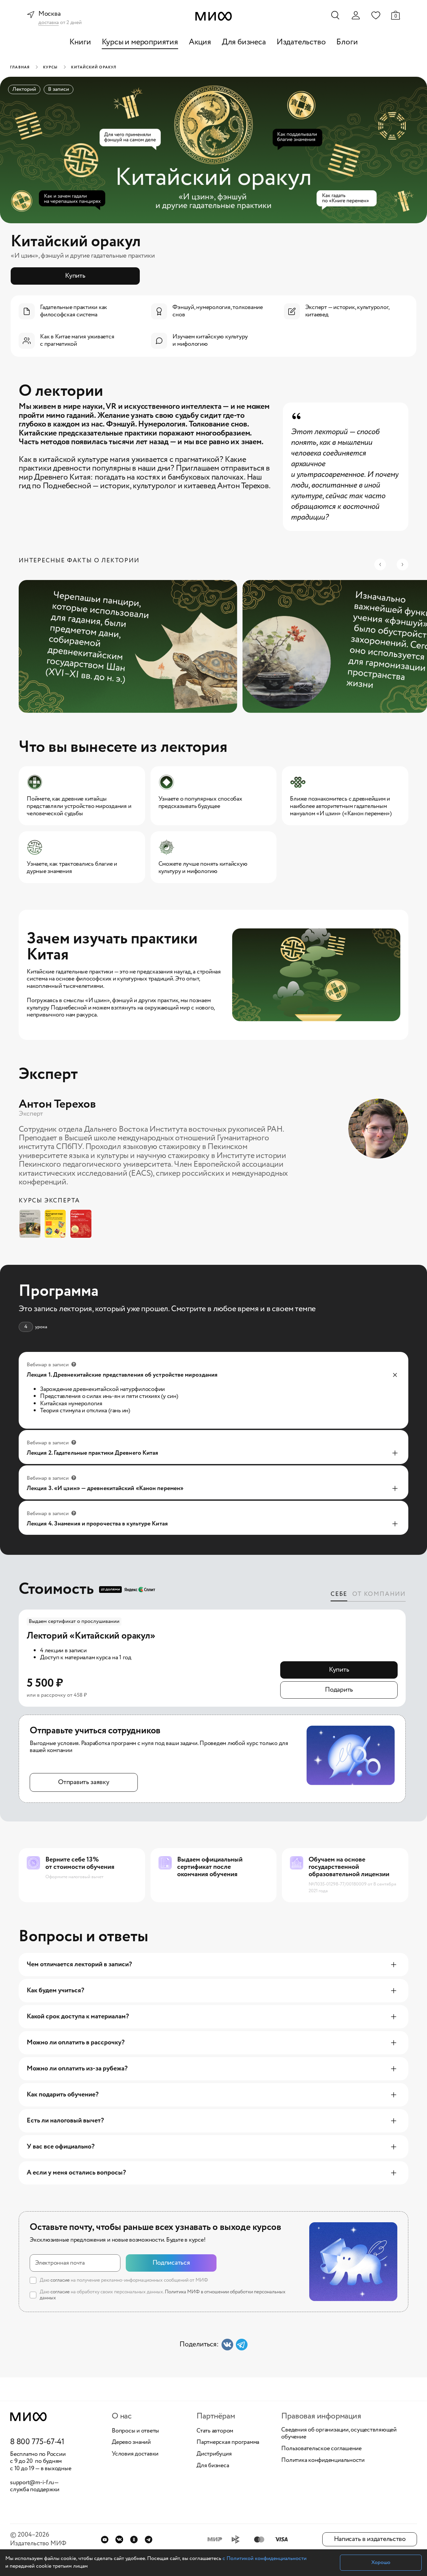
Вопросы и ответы (135, 2431)
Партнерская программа (228, 2443)
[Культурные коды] (32, 1224)
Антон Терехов (57, 1104)
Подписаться (171, 2263)
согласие (60, 2280)
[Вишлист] (376, 15)
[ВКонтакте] (119, 2539)
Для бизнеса (244, 42)
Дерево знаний (131, 2443)
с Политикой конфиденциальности (265, 2558)
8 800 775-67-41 (37, 2442)
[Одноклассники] (134, 2539)
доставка (49, 23)
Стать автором (215, 2431)
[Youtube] (105, 2539)
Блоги (347, 42)
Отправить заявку (84, 1782)
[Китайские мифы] (83, 1224)
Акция (200, 42)
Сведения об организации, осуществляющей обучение (339, 2434)
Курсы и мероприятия (140, 42)
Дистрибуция (214, 2454)
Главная (20, 67)
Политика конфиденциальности (323, 2461)
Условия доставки (135, 2454)
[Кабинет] (356, 15)
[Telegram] (149, 2539)
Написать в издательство (370, 2539)
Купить (75, 276)
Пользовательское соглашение (321, 2449)
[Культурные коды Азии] (57, 1224)
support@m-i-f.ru (32, 2483)
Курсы (51, 67)
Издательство (301, 42)
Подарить (339, 1690)
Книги (80, 42)
